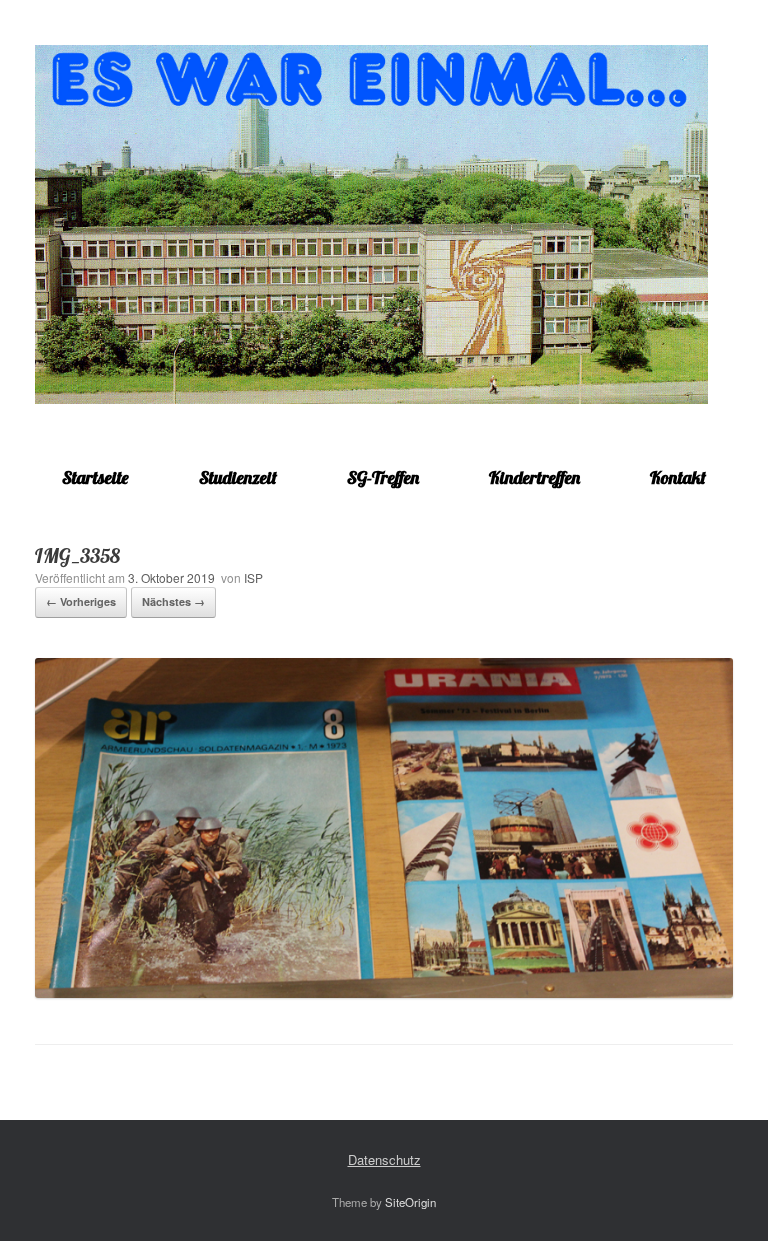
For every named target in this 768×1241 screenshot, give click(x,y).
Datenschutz (384, 1159)
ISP (253, 577)
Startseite (95, 477)
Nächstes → (173, 601)
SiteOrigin (410, 1202)
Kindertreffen (534, 477)
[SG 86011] (371, 224)
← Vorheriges (81, 601)
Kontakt (678, 477)
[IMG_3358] (384, 992)
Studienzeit (238, 477)
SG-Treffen (383, 477)
